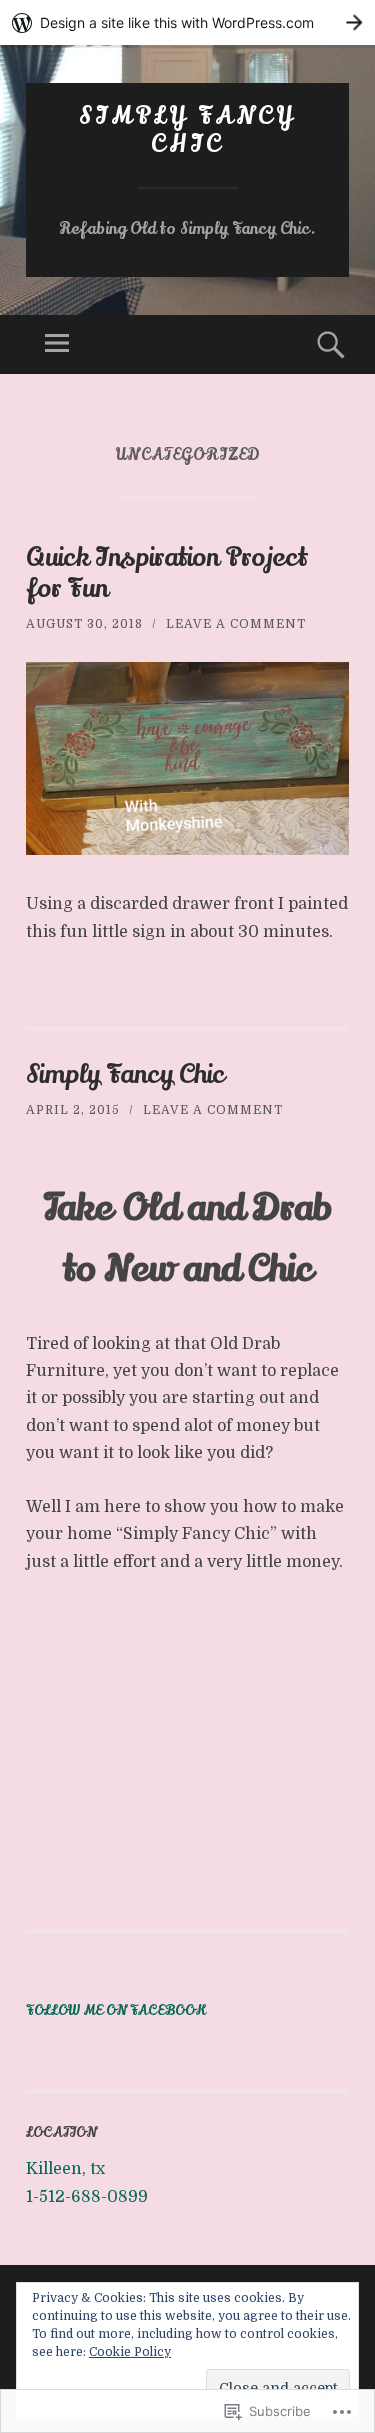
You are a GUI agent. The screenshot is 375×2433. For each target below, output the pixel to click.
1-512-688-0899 (87, 2197)
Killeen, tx (65, 2169)
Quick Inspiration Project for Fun (166, 573)
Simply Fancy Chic (187, 131)
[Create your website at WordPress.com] (187, 22)
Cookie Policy (130, 2352)
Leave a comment (236, 624)
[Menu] (57, 344)
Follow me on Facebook (116, 2010)
